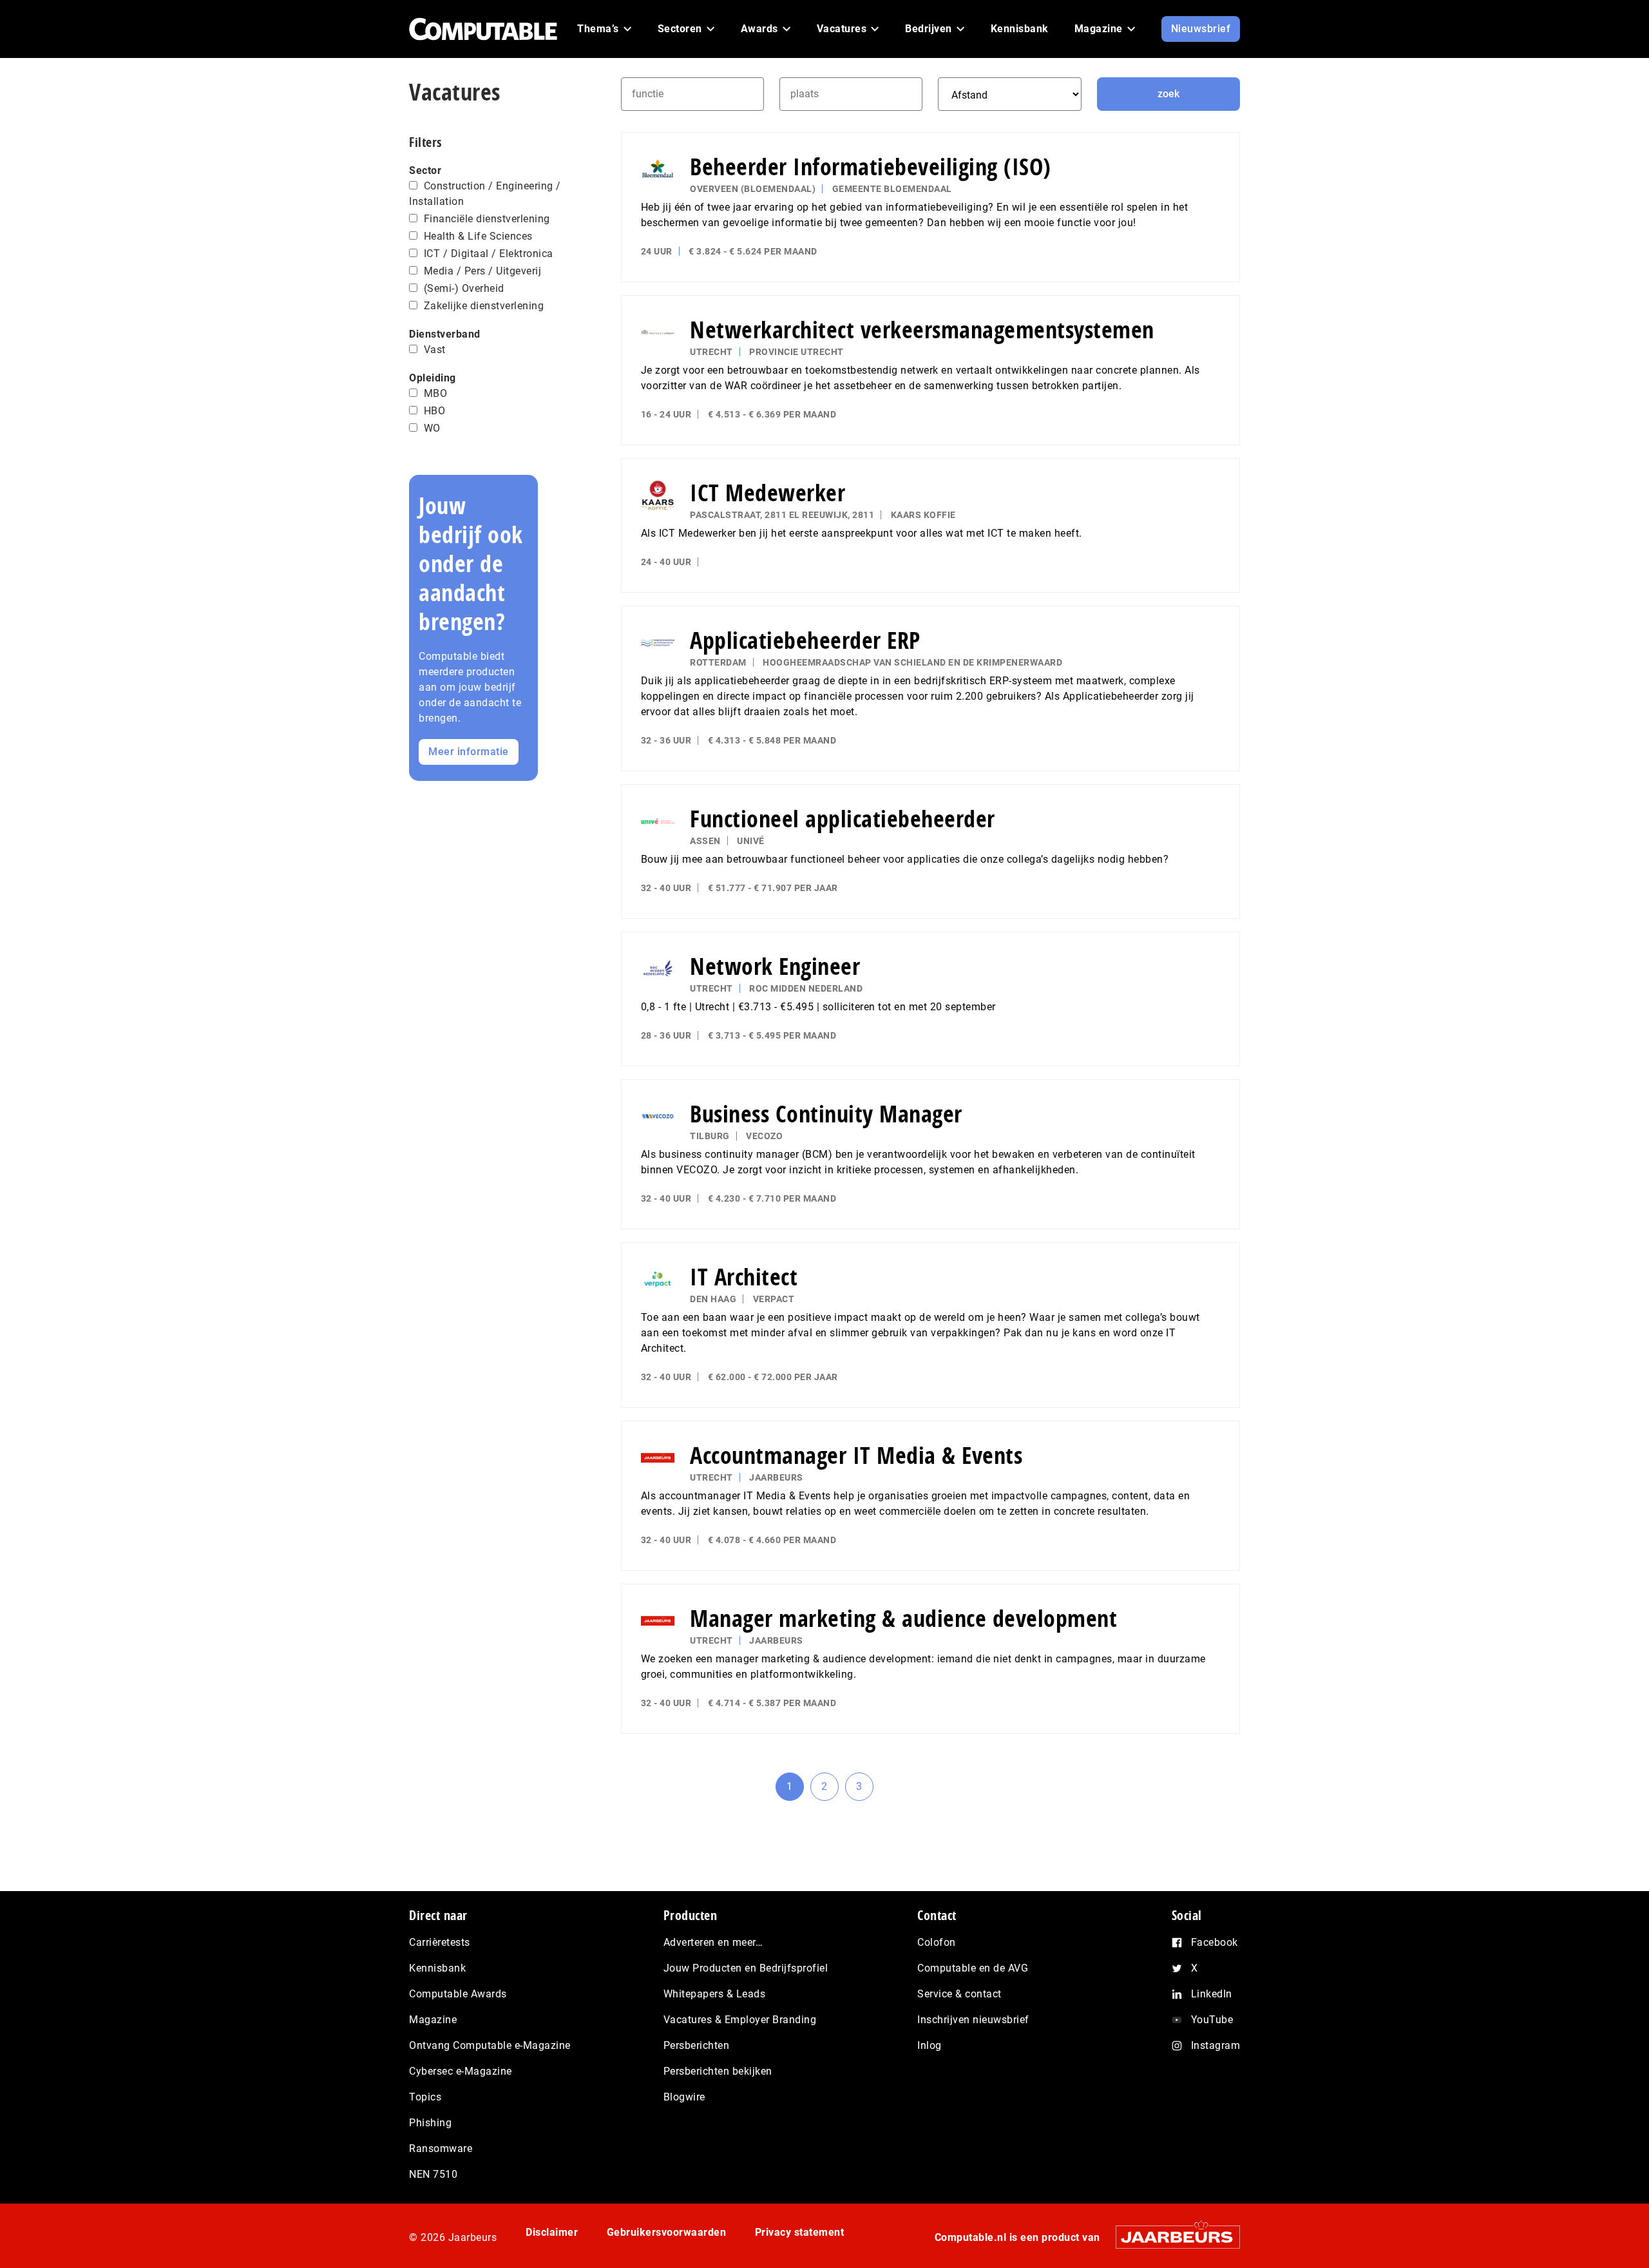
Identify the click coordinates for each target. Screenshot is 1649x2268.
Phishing (430, 2123)
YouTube (1212, 2020)
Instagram (1216, 2045)
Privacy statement (800, 2232)
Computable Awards (458, 1994)
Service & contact (959, 1994)
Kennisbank (437, 1968)
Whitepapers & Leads (715, 1994)
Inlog (929, 2045)
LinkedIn (1212, 1994)
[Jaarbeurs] (1171, 2237)
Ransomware (441, 2148)
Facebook (1215, 1942)
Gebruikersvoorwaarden (667, 2232)
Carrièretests (440, 1942)
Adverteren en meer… (713, 1942)
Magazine (433, 2020)
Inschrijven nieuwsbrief (973, 2020)
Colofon (937, 1942)
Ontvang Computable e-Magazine (490, 2045)
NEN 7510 (433, 2174)
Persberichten (697, 2045)
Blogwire (684, 2097)
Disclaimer (552, 2232)
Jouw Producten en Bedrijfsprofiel (746, 1968)
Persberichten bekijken (718, 2071)
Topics (425, 2097)
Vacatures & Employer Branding (740, 2020)
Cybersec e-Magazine (461, 2071)
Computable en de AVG (973, 1968)
